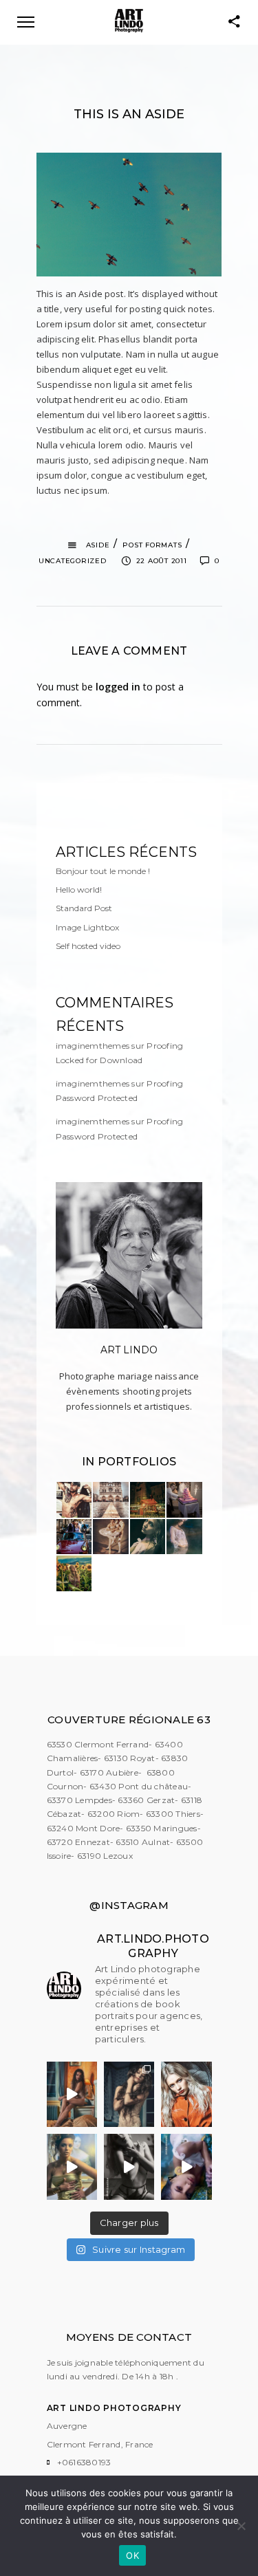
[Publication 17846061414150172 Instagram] (72, 2095)
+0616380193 (84, 2462)
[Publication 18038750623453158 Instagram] (72, 2167)
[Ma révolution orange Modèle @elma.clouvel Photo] (186, 2095)
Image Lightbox (87, 927)
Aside (98, 545)
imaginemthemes (93, 1046)
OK (132, 2555)
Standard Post (84, 908)
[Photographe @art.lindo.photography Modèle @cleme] (129, 2095)
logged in (118, 687)
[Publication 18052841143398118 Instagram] (129, 2167)
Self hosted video (88, 946)
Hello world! (79, 889)
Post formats (152, 545)
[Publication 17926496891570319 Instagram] (186, 2167)
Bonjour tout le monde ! (103, 871)
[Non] (241, 2526)
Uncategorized (73, 561)
